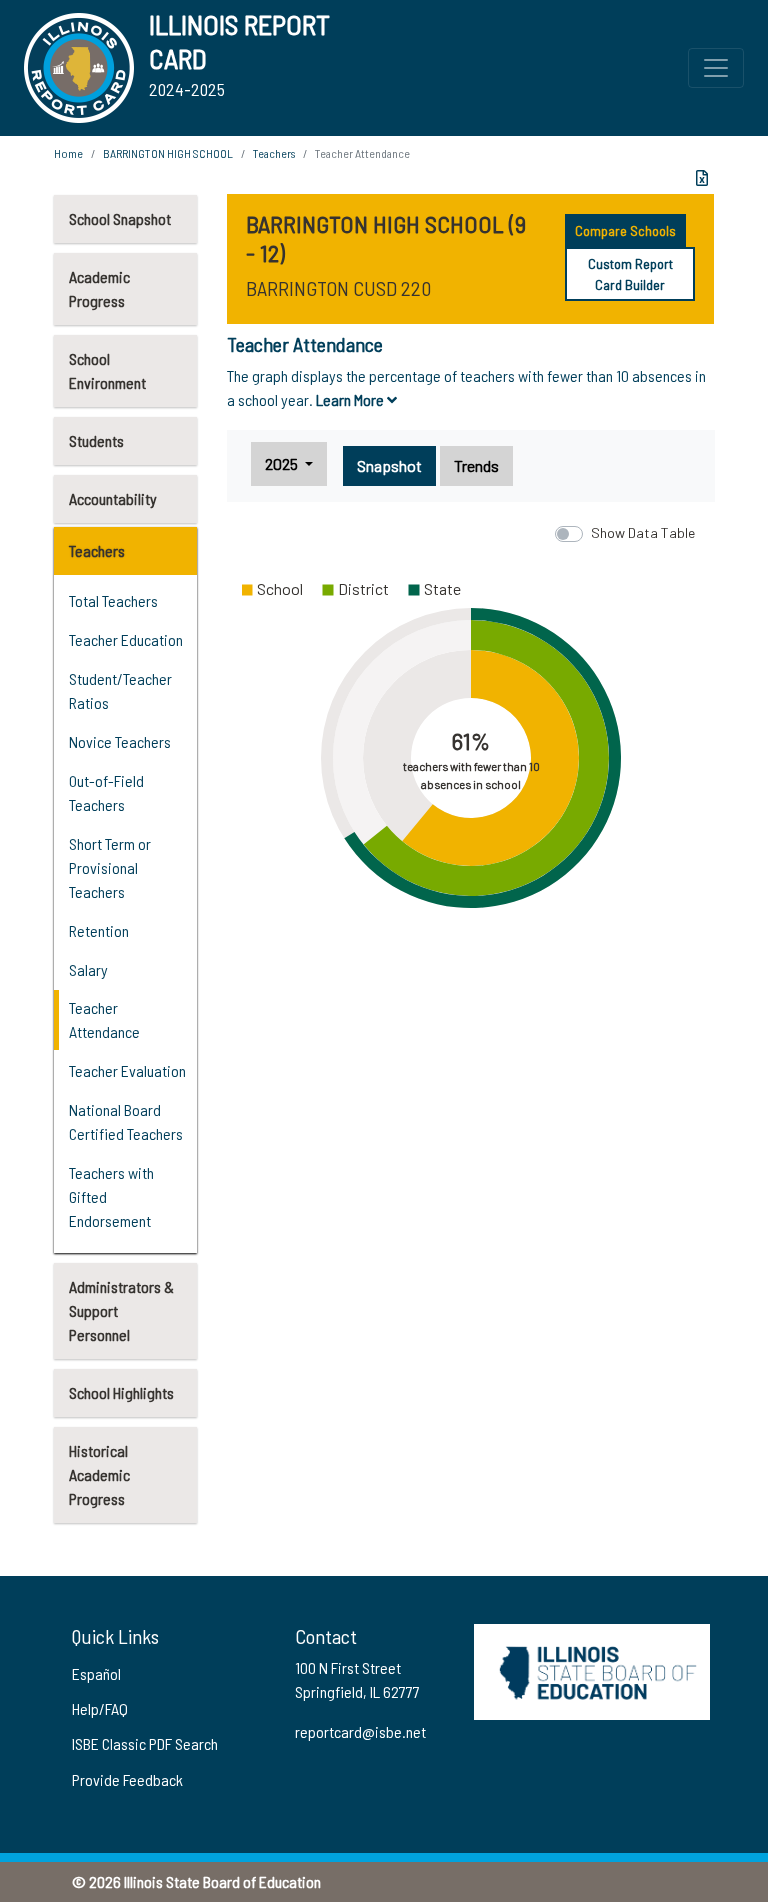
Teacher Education (126, 639)
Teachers (97, 550)
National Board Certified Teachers (126, 1121)
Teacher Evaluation (127, 1070)
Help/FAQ (100, 1708)
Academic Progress (99, 288)
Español (96, 1673)
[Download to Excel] (702, 178)
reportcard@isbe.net (360, 1731)
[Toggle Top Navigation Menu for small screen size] (716, 68)
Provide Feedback (127, 1779)
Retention (99, 930)
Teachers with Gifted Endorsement (111, 1196)
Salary (88, 969)
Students (96, 440)
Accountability (113, 498)
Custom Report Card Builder (630, 274)
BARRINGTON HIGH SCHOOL (168, 153)
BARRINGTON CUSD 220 (338, 288)
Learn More (351, 399)
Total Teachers (113, 600)
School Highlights (121, 1392)
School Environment (107, 370)
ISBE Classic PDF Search (145, 1743)
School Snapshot (120, 218)
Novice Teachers (120, 741)
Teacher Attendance (104, 1019)
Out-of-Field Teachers (106, 792)
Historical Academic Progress (99, 1474)
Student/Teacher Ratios (120, 690)
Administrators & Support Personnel (121, 1310)
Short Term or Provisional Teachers (110, 867)
